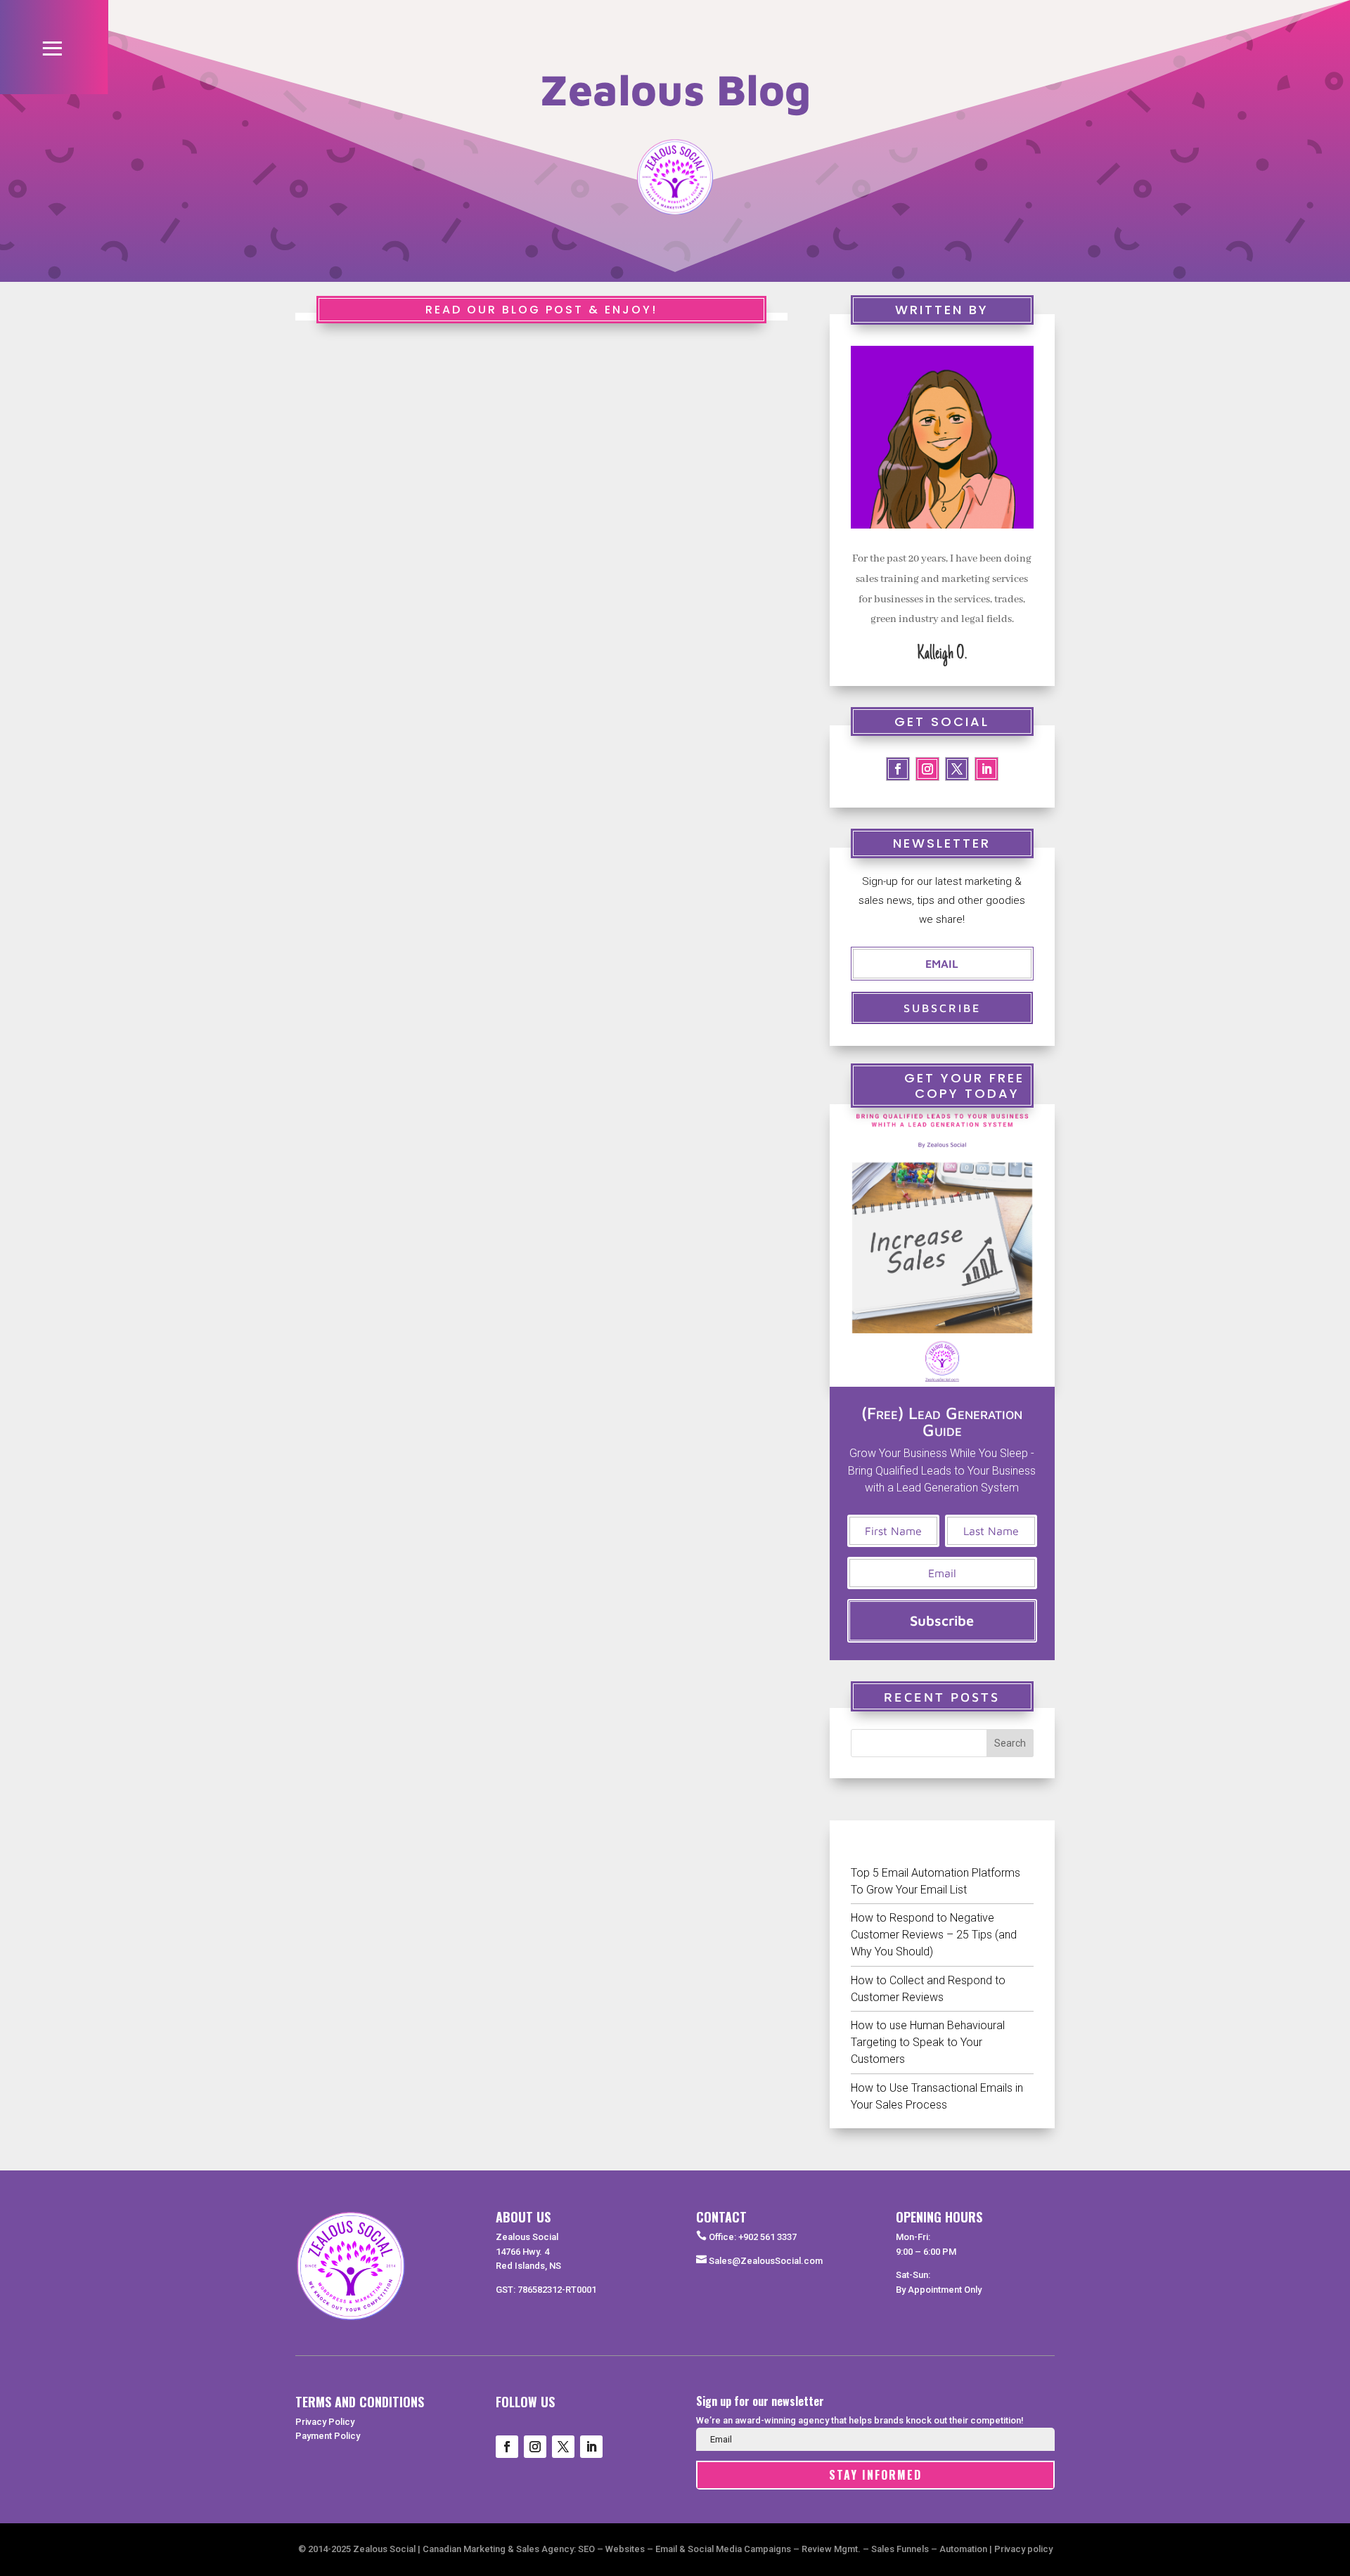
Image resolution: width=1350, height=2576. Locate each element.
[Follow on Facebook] (898, 769)
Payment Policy (328, 2436)
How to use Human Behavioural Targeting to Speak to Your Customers (928, 2042)
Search (1010, 1743)
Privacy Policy (325, 2422)
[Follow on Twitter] (957, 769)
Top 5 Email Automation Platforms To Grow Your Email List (936, 1881)
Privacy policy (1023, 2549)
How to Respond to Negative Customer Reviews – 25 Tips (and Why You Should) (934, 1935)
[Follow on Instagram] (927, 769)
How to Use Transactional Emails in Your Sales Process (937, 2096)
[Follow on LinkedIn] (986, 769)
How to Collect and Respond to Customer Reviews (928, 1989)
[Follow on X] (563, 2447)
